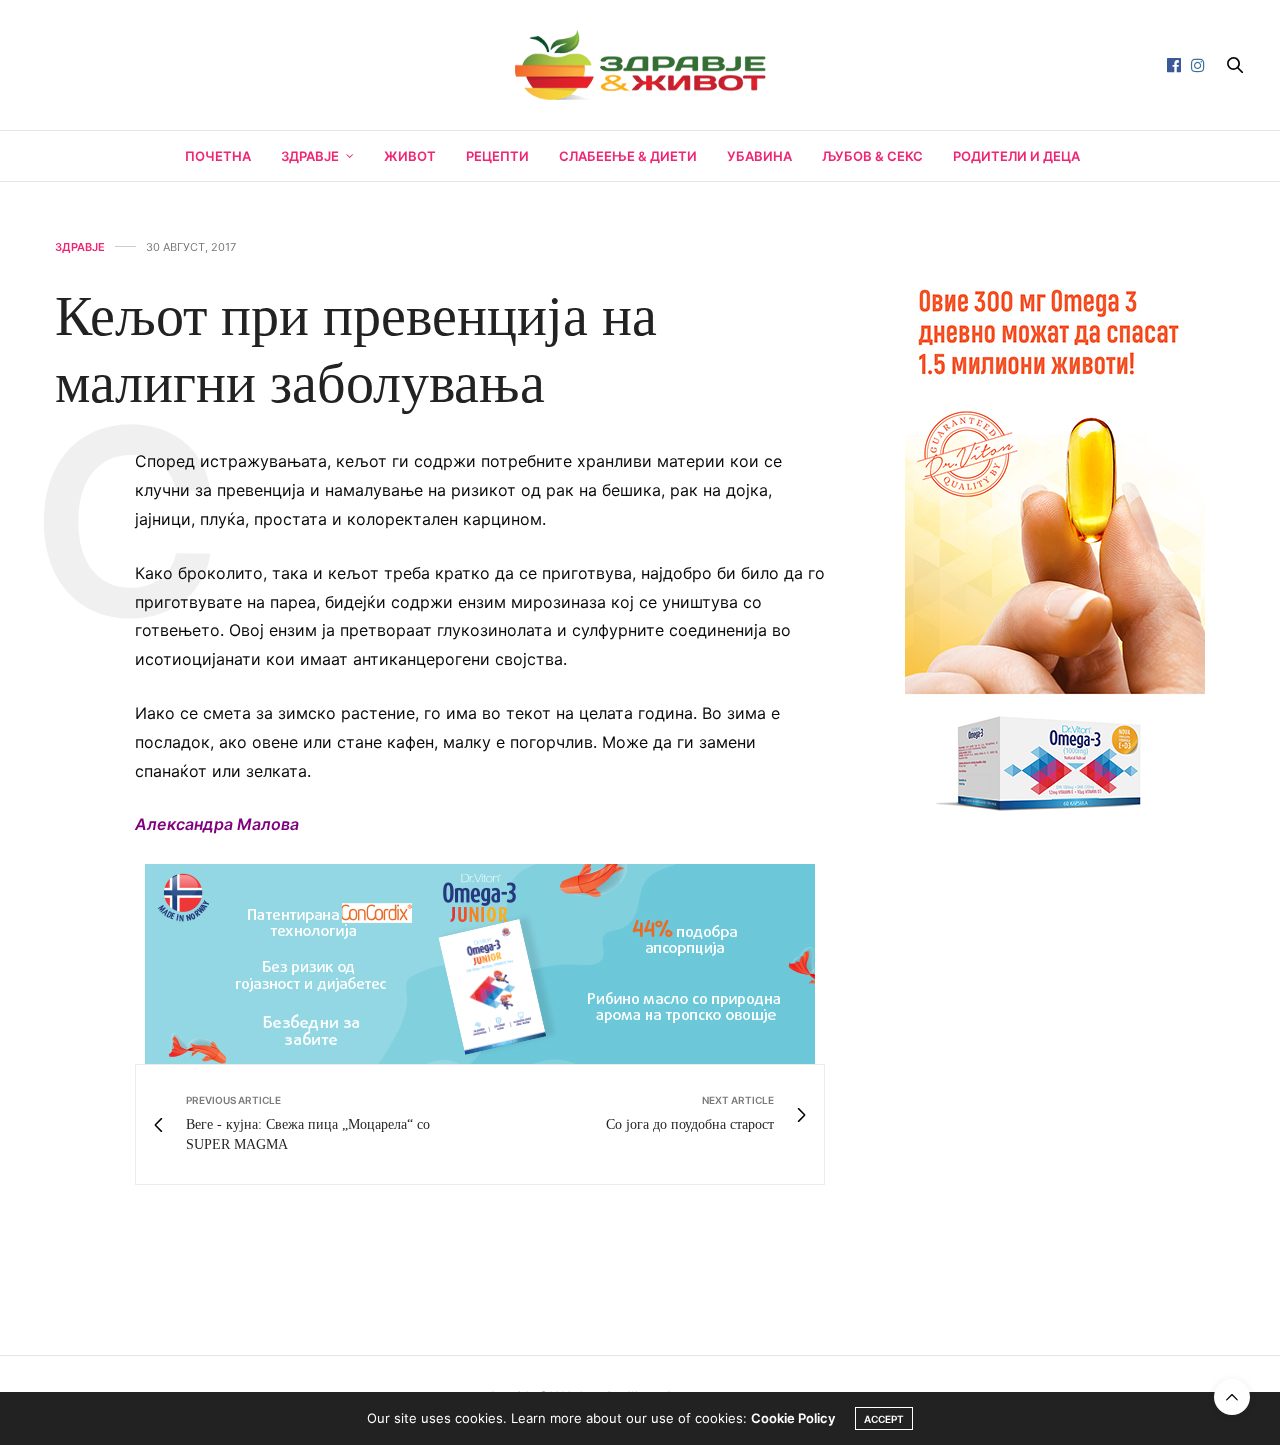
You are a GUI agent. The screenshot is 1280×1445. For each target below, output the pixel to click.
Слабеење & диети (628, 156)
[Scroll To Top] (1232, 1397)
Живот (410, 156)
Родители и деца (1016, 156)
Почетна (218, 156)
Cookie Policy (793, 1418)
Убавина (759, 156)
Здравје (310, 156)
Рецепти (497, 156)
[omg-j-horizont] (480, 963)
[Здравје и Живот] (639, 65)
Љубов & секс (872, 156)
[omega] (1055, 540)
